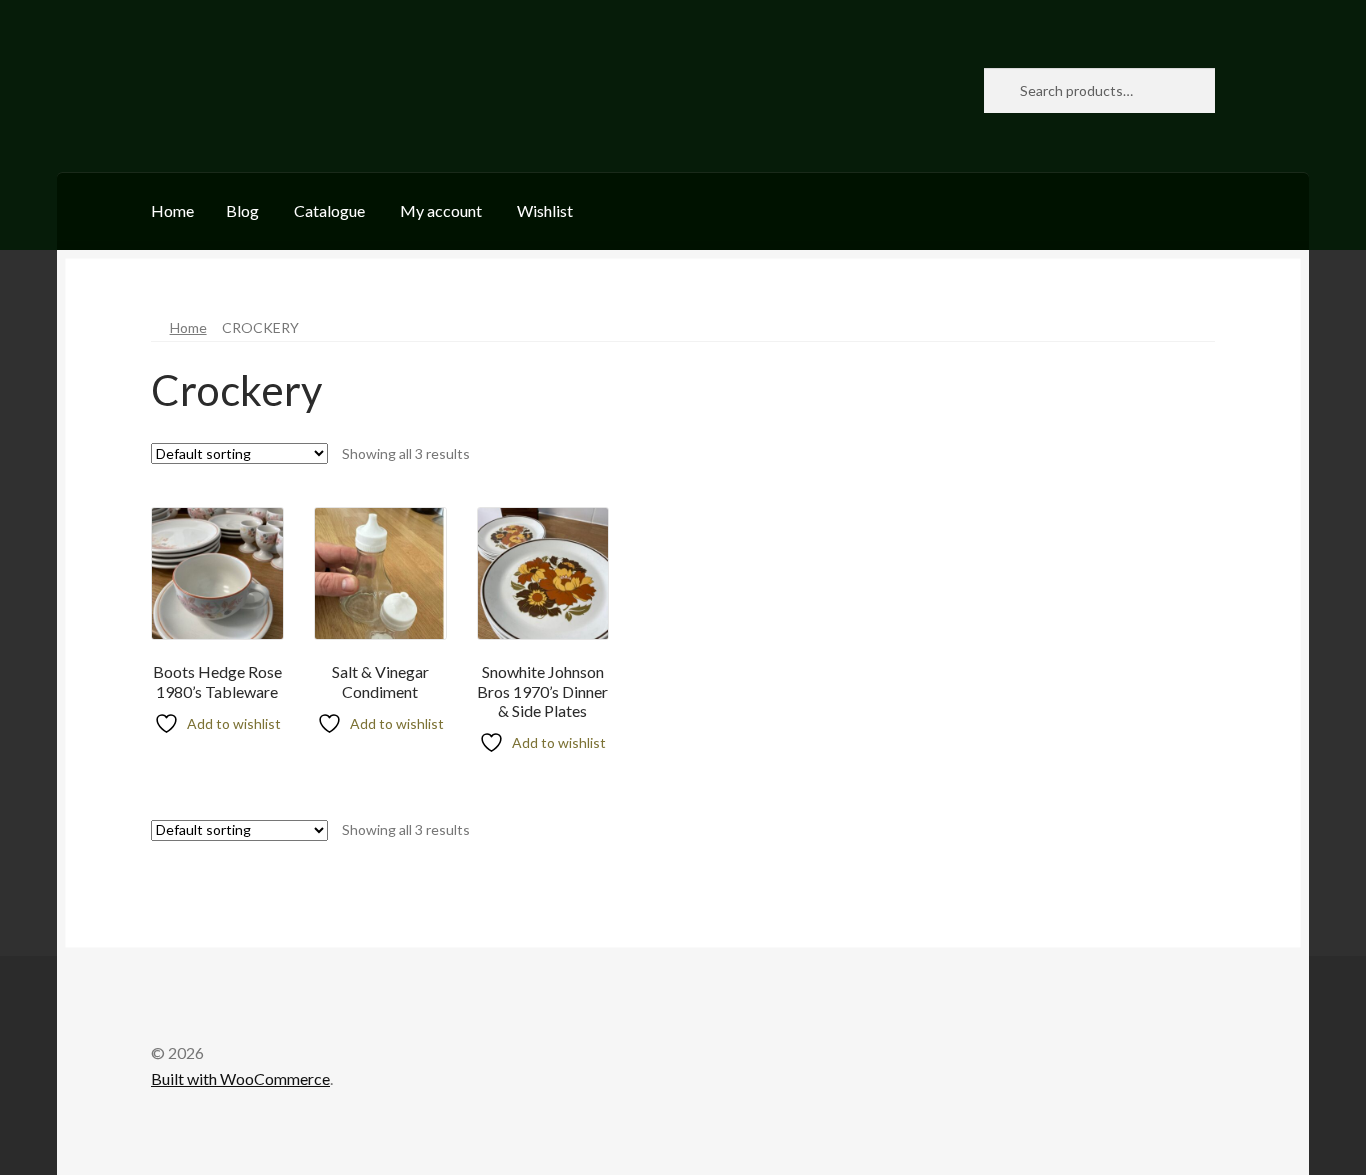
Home (172, 210)
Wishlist (545, 210)
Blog (242, 210)
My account (441, 210)
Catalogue (329, 210)
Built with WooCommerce (240, 1078)
